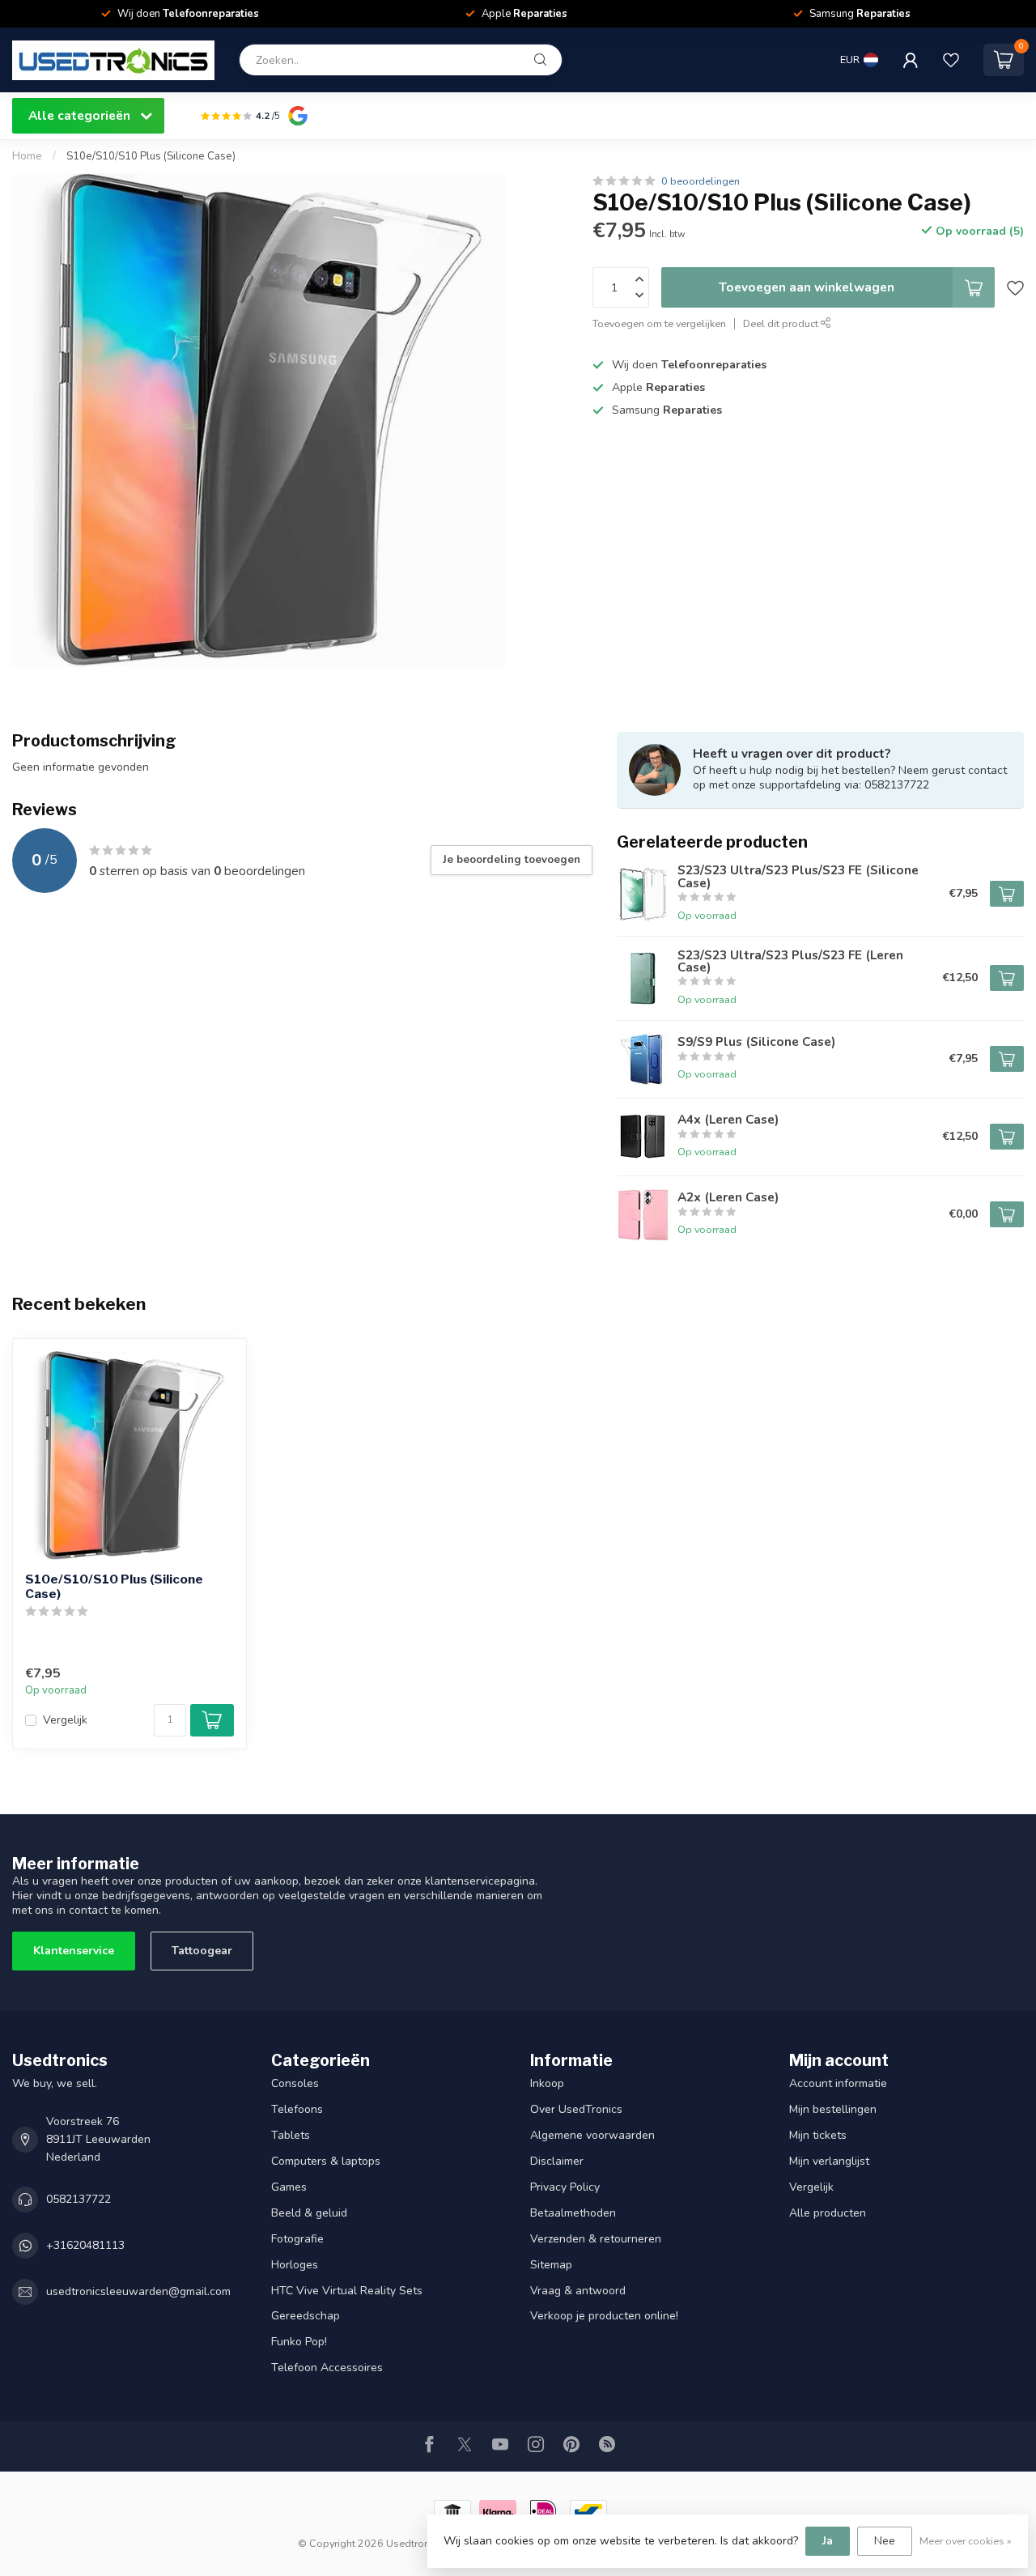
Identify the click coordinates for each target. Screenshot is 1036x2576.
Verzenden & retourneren (596, 2239)
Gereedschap (306, 2316)
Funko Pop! (299, 2342)
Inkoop (547, 2083)
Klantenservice (74, 1951)
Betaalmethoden (573, 2213)
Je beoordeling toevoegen (512, 860)
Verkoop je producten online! (604, 2316)
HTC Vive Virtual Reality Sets (347, 2291)
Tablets (291, 2135)
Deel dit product (782, 323)
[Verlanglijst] (951, 60)
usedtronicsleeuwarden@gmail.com (138, 2291)
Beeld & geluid (309, 2213)
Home (27, 156)
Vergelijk (65, 1720)
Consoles (295, 2083)
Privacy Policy (565, 2187)
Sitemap (551, 2265)
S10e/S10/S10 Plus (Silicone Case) (151, 156)
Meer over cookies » (966, 2541)
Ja (828, 2541)
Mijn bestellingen (833, 2109)
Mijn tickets (818, 2135)
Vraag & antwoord (578, 2291)
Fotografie (297, 2239)
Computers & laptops (326, 2161)
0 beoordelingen (701, 181)
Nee (885, 2541)
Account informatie (838, 2083)
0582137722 (79, 2199)
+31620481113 (85, 2245)
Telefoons (297, 2109)
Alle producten (828, 2213)
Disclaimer (557, 2161)
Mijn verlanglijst (829, 2161)
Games (289, 2187)
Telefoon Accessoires (327, 2368)
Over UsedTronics (576, 2109)
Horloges (295, 2265)
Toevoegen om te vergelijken (659, 323)
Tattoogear (202, 1951)
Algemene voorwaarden (592, 2135)
